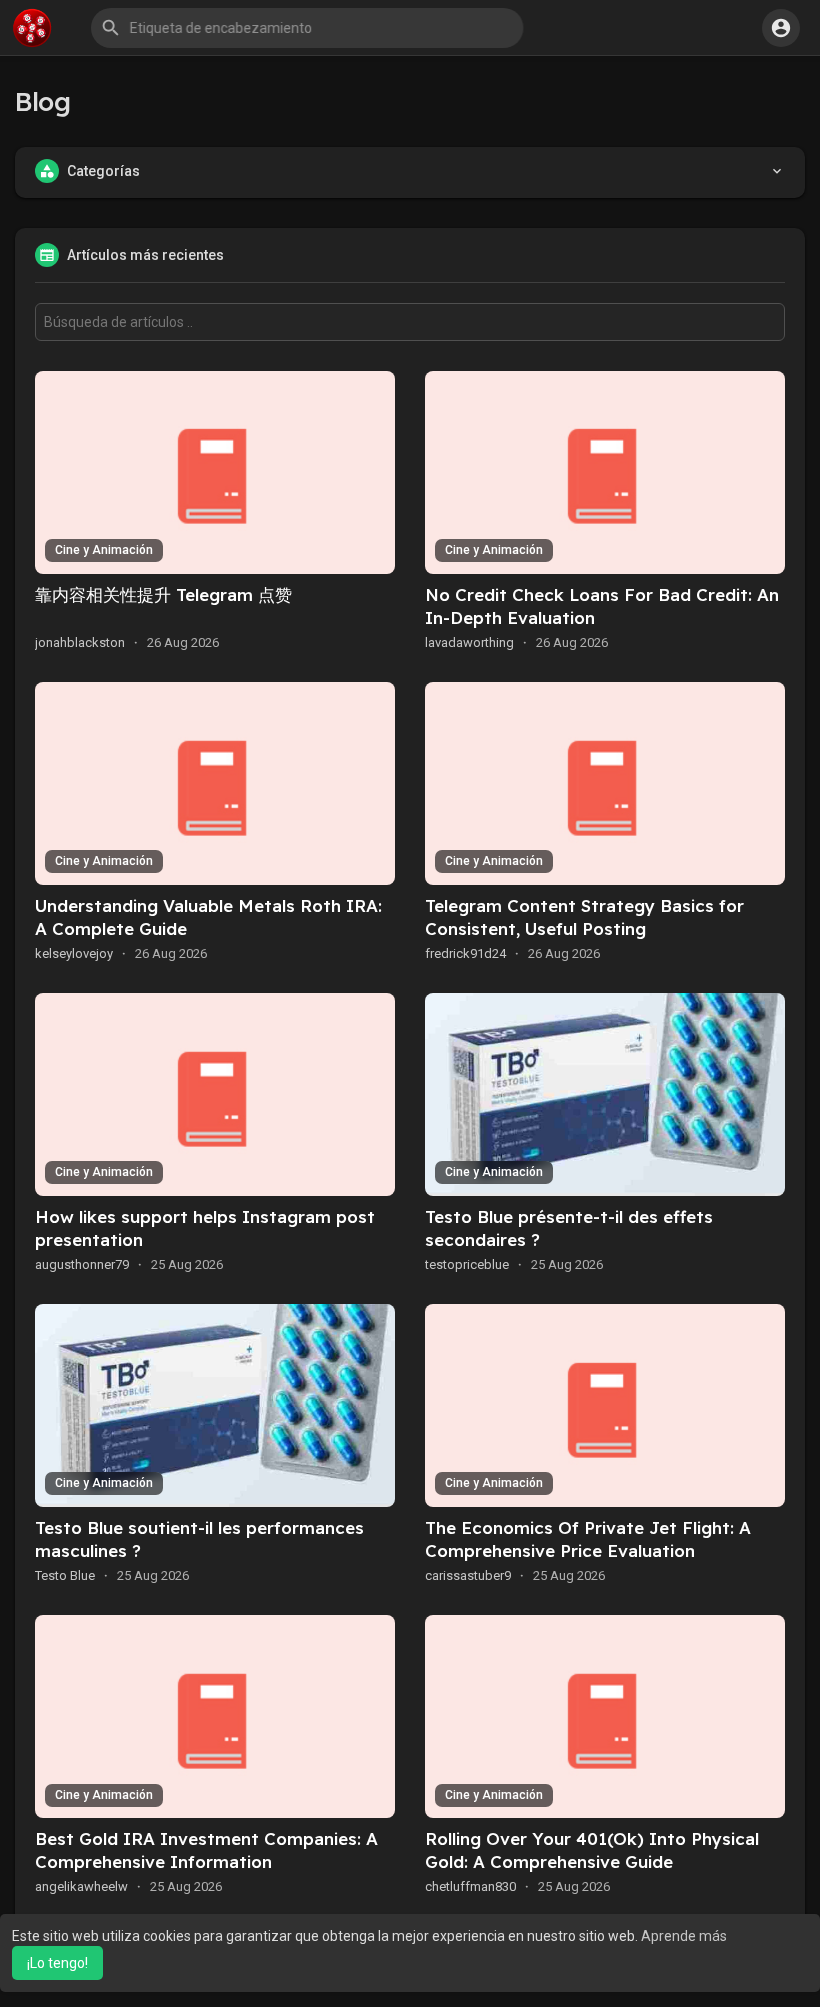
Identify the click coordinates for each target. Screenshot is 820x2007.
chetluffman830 (470, 1886)
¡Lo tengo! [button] (57, 1963)
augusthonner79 (82, 1264)
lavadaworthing (469, 642)
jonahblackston (80, 642)
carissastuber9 (468, 1575)
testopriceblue (467, 1264)
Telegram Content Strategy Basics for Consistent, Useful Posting (584, 917)
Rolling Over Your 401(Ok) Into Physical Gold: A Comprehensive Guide (592, 1850)
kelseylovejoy (74, 953)
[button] (309, 28)
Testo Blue (65, 1575)
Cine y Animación (104, 550)
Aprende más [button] (684, 1936)
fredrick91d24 (465, 953)
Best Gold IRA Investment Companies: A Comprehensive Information (206, 1850)
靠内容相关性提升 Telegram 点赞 (163, 594)
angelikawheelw (81, 1886)
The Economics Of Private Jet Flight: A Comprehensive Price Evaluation (588, 1539)
